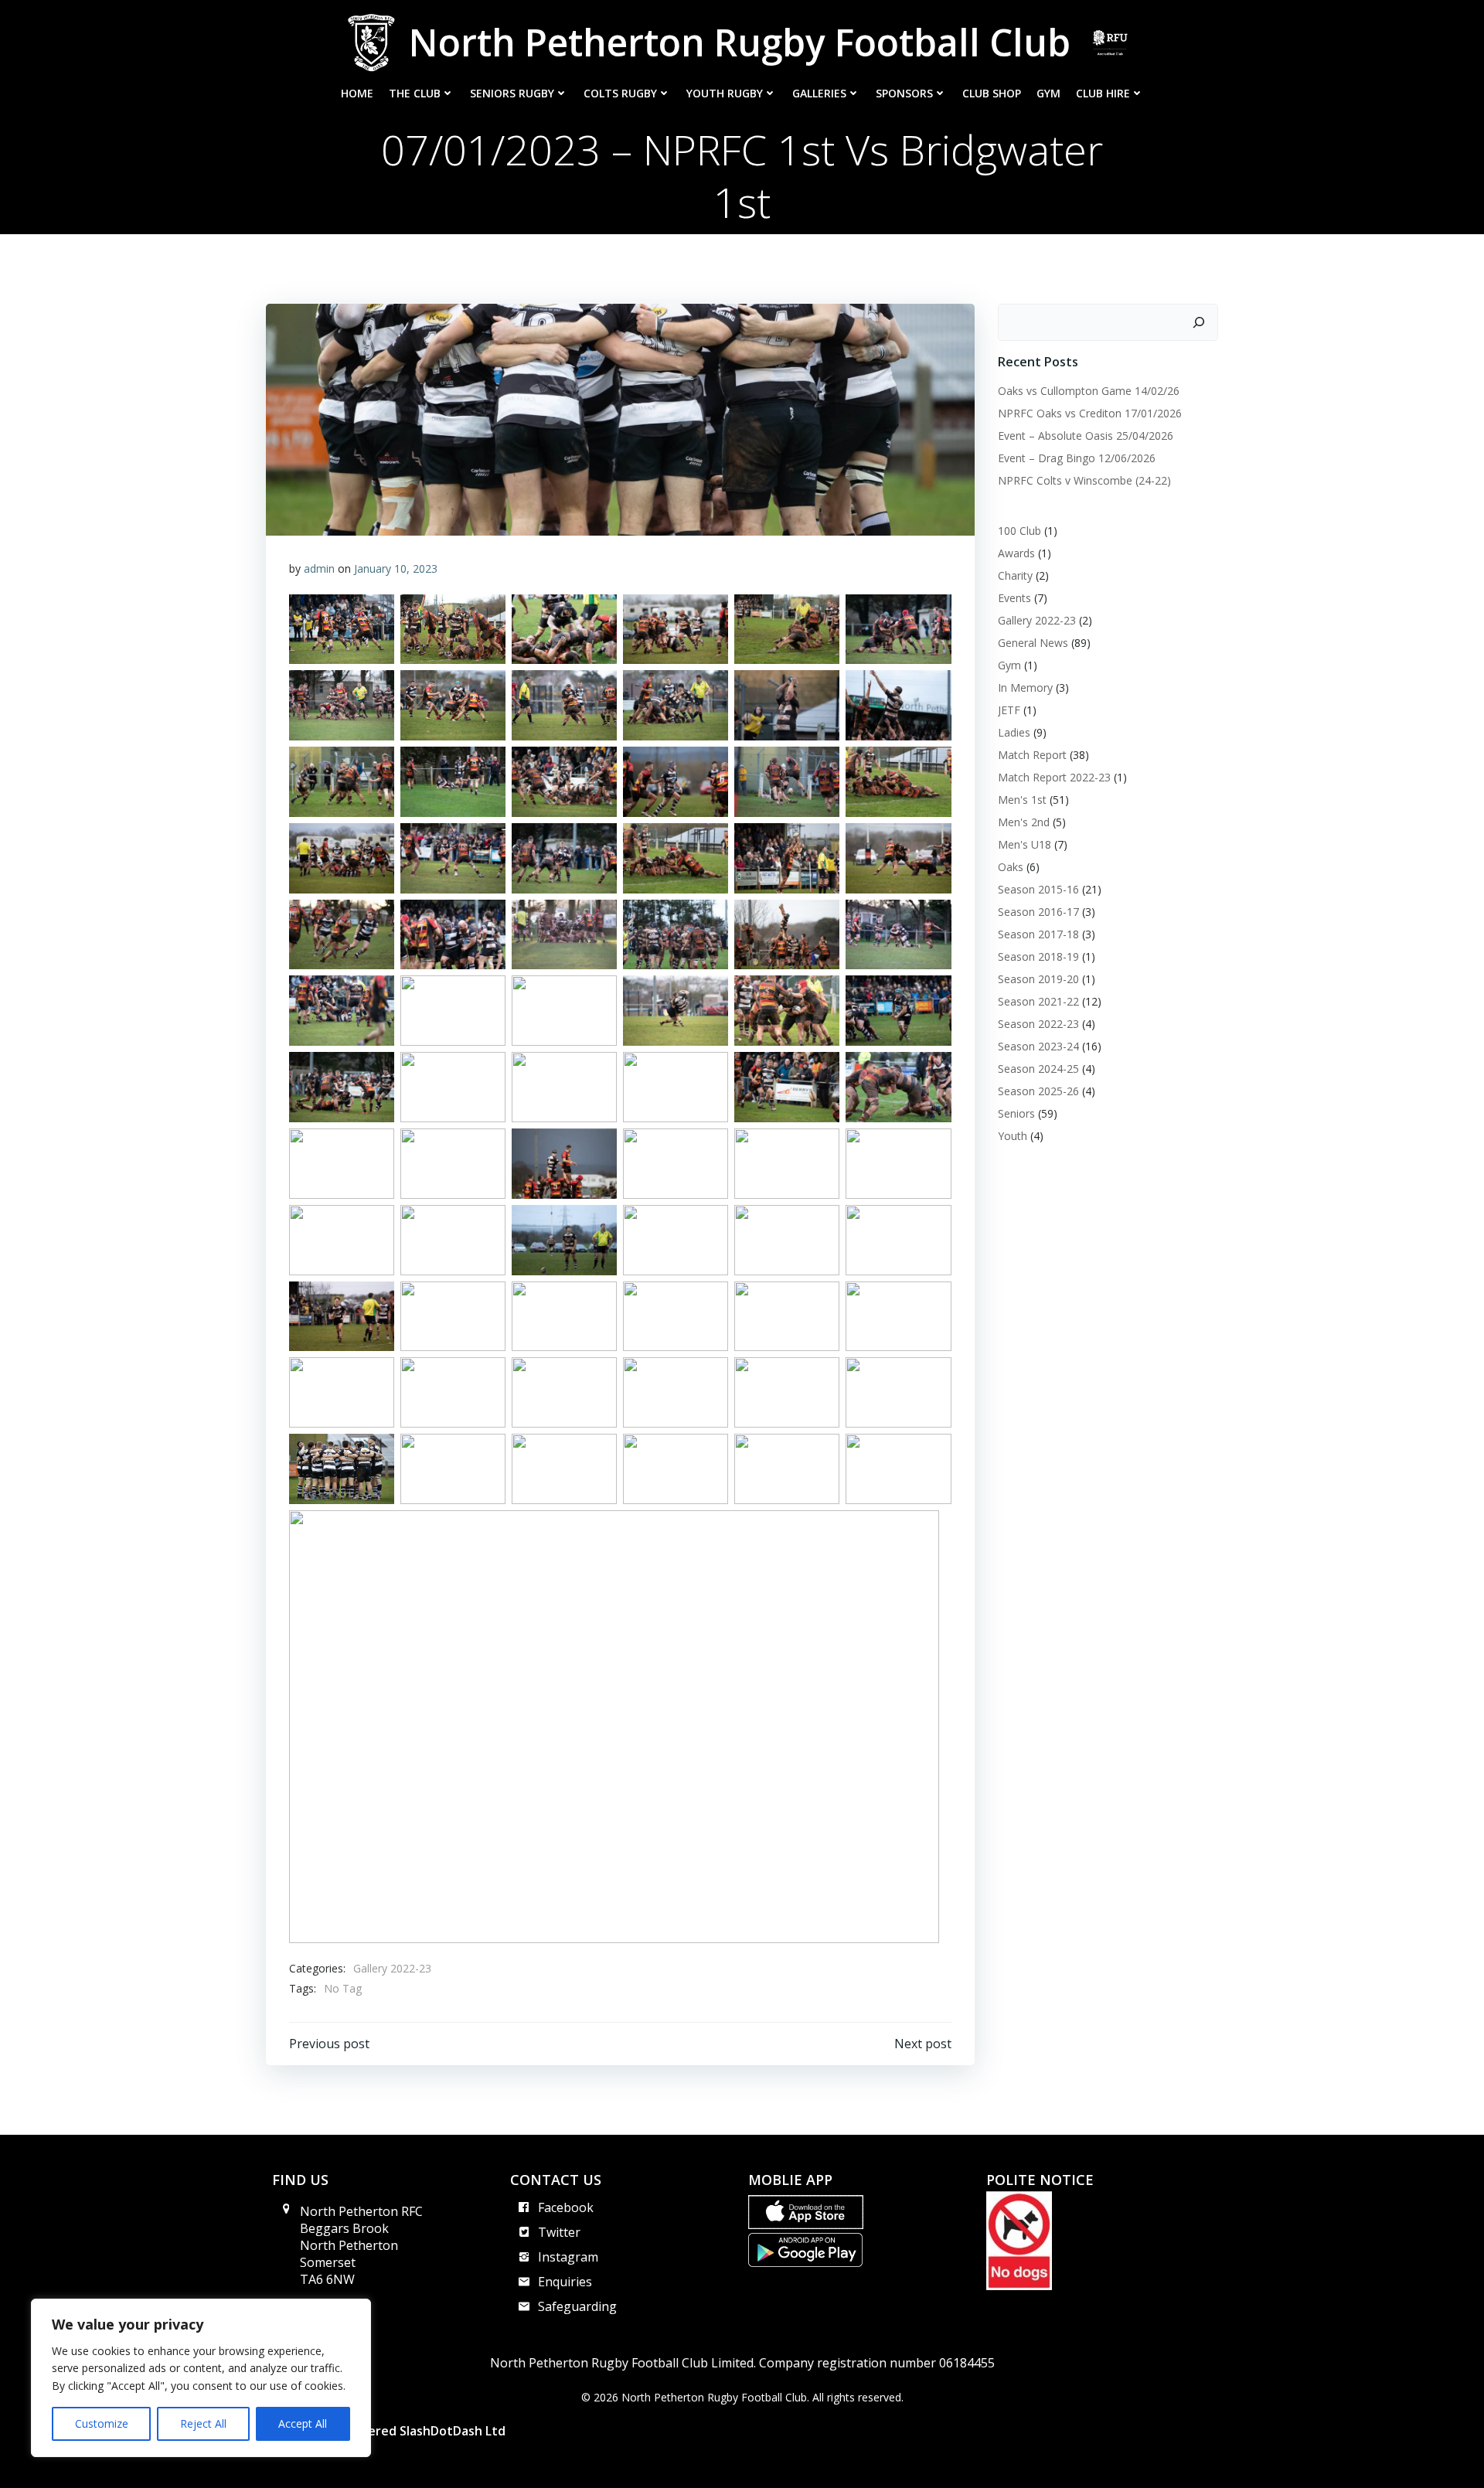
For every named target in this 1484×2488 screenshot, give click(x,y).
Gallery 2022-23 (392, 1968)
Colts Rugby (620, 93)
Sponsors (904, 93)
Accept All (303, 2423)
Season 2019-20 (1038, 979)
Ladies (1014, 732)
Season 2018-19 (1038, 956)
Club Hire (1103, 93)
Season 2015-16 (1038, 889)
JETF (1009, 710)
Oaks (1011, 867)
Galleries (819, 93)
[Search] (1199, 322)
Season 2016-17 (1038, 912)
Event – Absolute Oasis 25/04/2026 (1086, 436)
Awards (1016, 553)
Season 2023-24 (1038, 1046)
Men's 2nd (1024, 822)
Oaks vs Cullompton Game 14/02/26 (1089, 391)
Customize (102, 2423)
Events (1014, 598)
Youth (1013, 1136)
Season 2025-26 (1038, 1091)
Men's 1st (1022, 800)
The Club (415, 93)
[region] (201, 2378)
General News (1033, 643)
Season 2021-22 (1038, 1001)
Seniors (1016, 1113)
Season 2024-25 (1038, 1069)
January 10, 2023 (396, 568)
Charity (1015, 575)
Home (357, 93)
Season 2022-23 (1038, 1024)
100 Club (1019, 531)
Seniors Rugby (512, 93)
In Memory (1025, 688)
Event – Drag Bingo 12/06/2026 (1077, 458)
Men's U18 (1025, 844)
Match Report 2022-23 (1054, 777)
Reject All (203, 2423)
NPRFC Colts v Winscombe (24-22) (1084, 480)
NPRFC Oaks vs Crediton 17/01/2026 (1090, 413)
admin (319, 568)
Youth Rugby (725, 93)
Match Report (1032, 755)
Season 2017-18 (1038, 934)
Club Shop (992, 93)
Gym (1048, 93)
